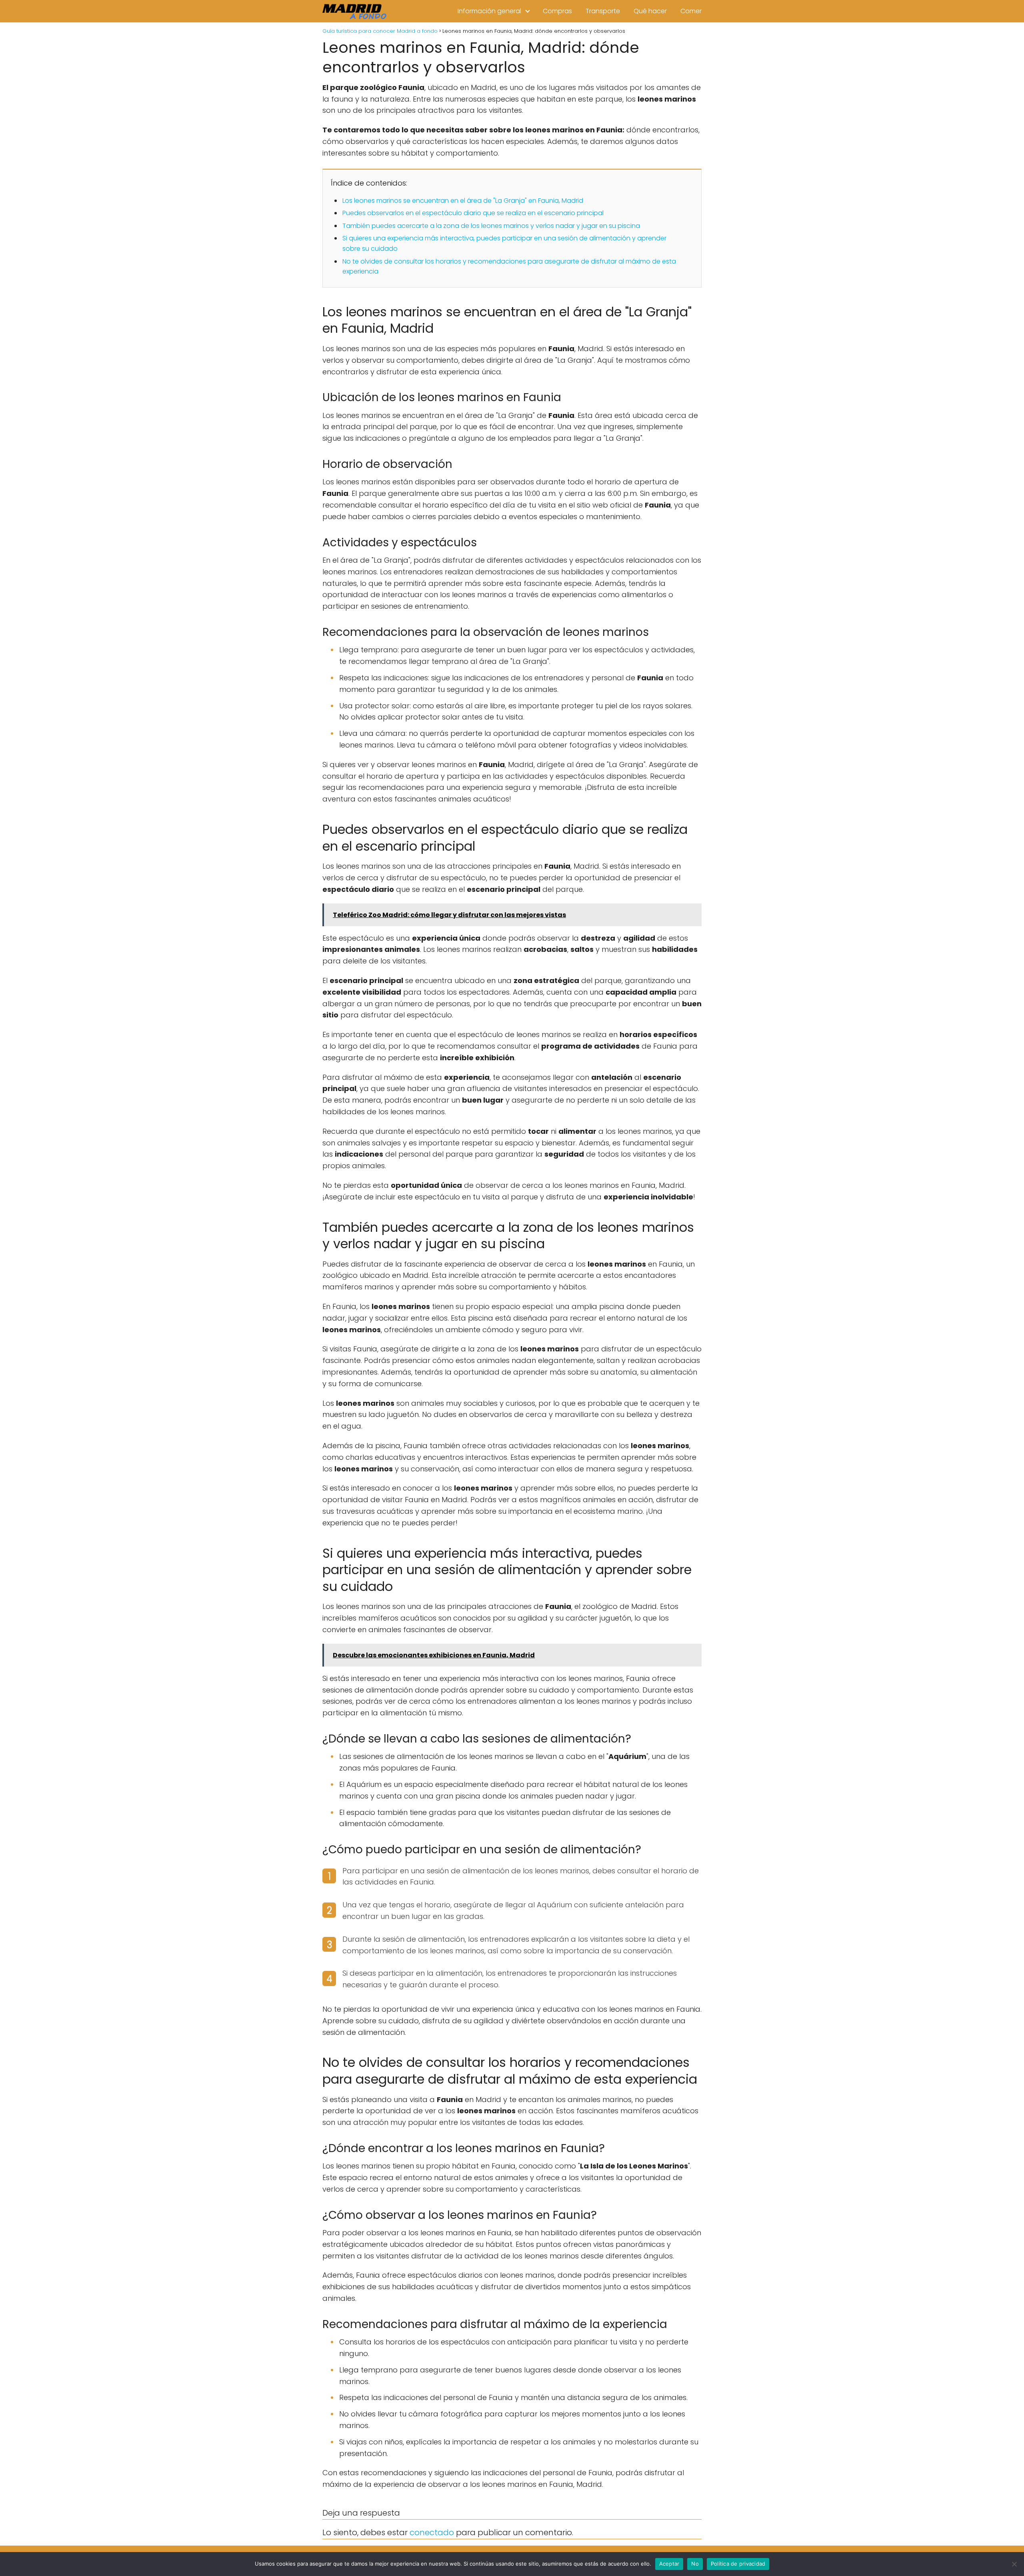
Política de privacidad (738, 2564)
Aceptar (669, 2564)
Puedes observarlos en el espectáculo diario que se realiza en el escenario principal (473, 213)
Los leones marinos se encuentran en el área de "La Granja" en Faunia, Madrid (463, 201)
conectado (432, 2532)
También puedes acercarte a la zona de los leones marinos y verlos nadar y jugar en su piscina (491, 226)
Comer (691, 11)
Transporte (603, 11)
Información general (489, 11)
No (695, 2564)
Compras (557, 11)
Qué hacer (650, 11)
